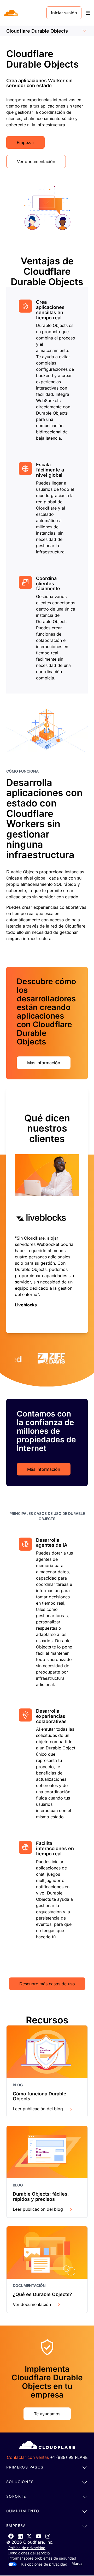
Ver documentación (36, 162)
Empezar (25, 142)
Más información (44, 1063)
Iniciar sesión (64, 13)
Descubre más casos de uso (47, 1984)
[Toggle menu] (88, 13)
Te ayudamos (47, 2414)
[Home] (12, 13)
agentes (44, 1559)
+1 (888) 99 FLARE (69, 2457)
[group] (47, 1211)
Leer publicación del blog (38, 2109)
